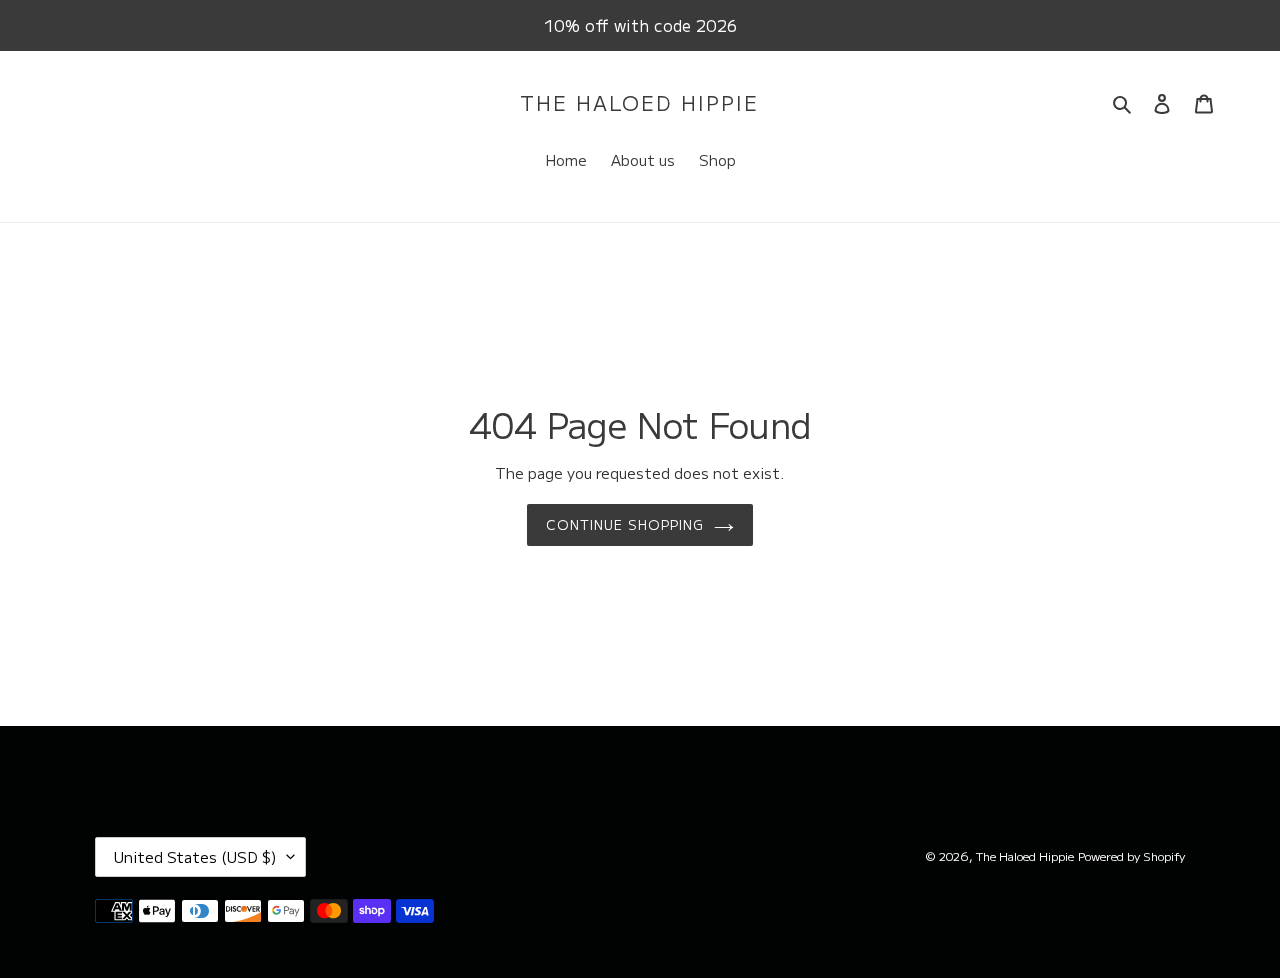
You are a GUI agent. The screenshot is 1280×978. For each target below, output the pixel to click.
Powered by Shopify (1131, 855)
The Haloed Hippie (639, 103)
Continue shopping (625, 524)
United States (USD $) (195, 856)
